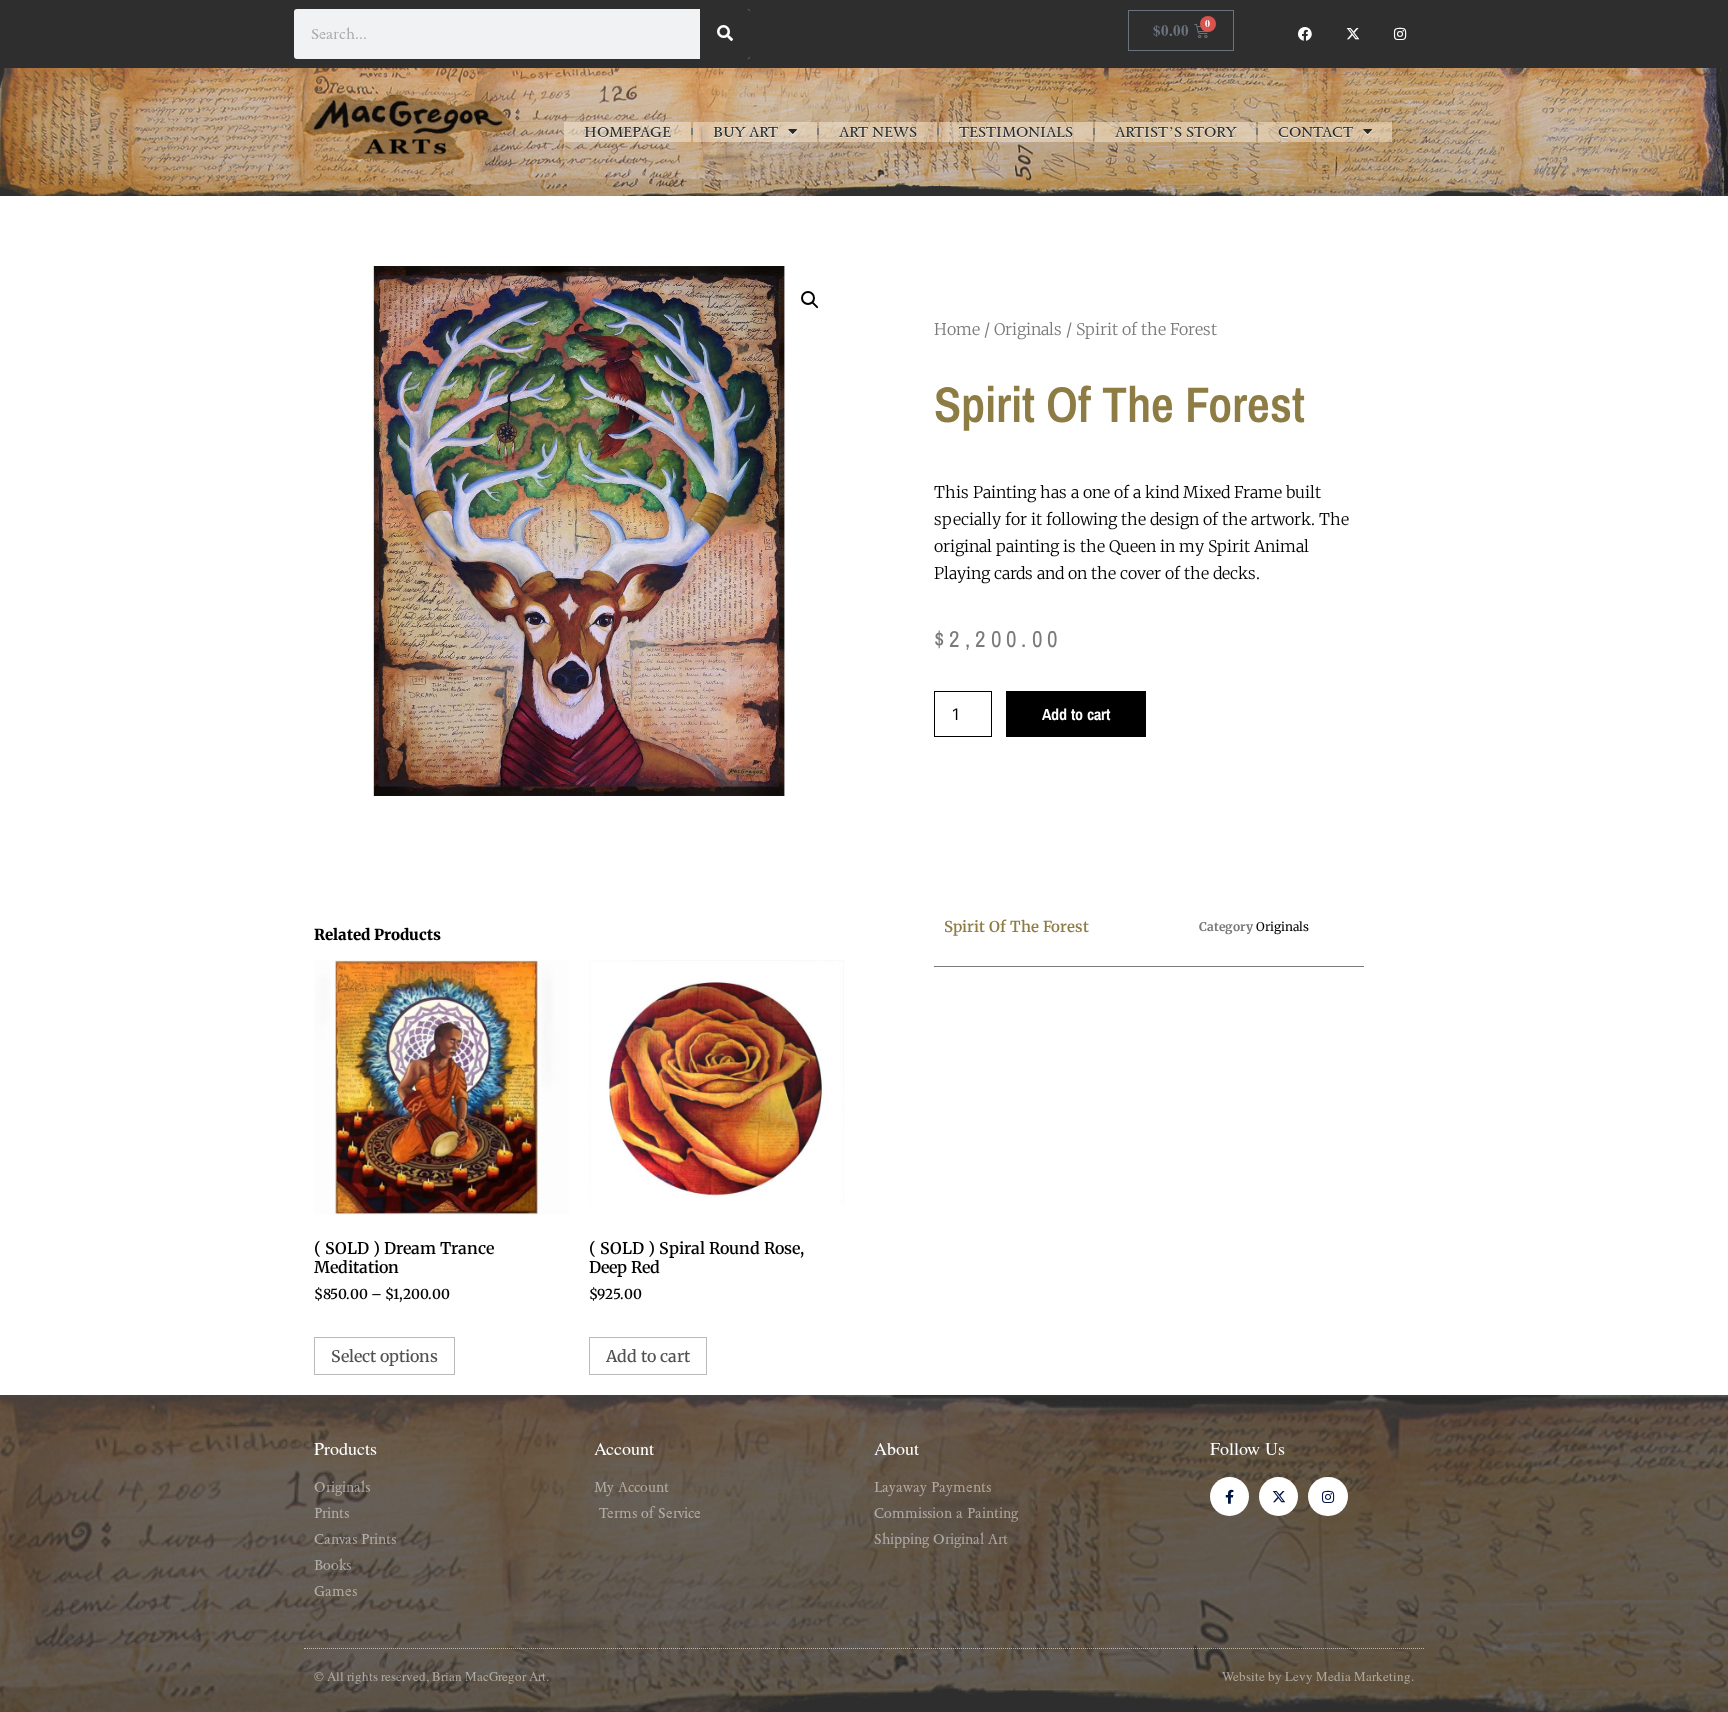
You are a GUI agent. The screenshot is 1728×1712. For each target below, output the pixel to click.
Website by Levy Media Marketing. (1318, 1676)
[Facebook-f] (1229, 1496)
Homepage (627, 132)
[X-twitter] (1353, 34)
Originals (1028, 329)
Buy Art (745, 132)
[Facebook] (1305, 34)
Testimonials (1016, 132)
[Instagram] (1400, 34)
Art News (878, 132)
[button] (810, 300)
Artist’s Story (1175, 132)
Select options (384, 1356)
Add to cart (1076, 714)
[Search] (725, 34)
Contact (1315, 132)
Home (957, 329)
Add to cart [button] (648, 1356)
